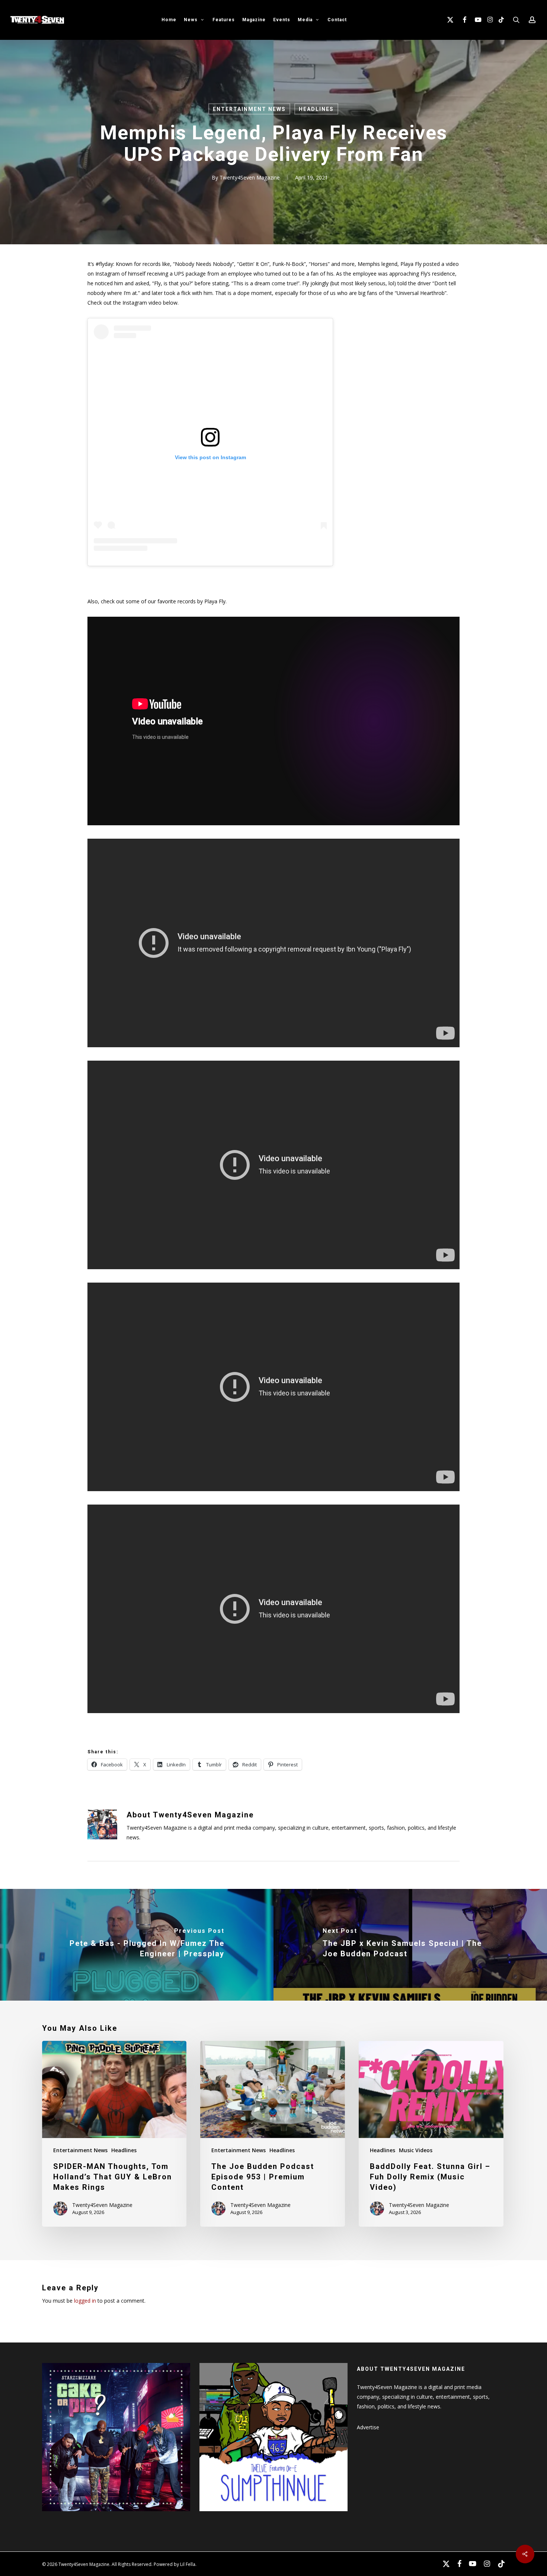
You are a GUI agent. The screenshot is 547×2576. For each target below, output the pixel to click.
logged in (85, 2301)
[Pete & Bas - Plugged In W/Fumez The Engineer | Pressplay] (137, 1945)
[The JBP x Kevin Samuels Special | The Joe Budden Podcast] (410, 1945)
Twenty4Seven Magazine (250, 177)
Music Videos (416, 2150)
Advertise (368, 2427)
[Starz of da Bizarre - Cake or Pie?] (116, 2515)
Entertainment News (249, 109)
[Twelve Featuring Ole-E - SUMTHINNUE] (273, 2515)
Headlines (316, 109)
